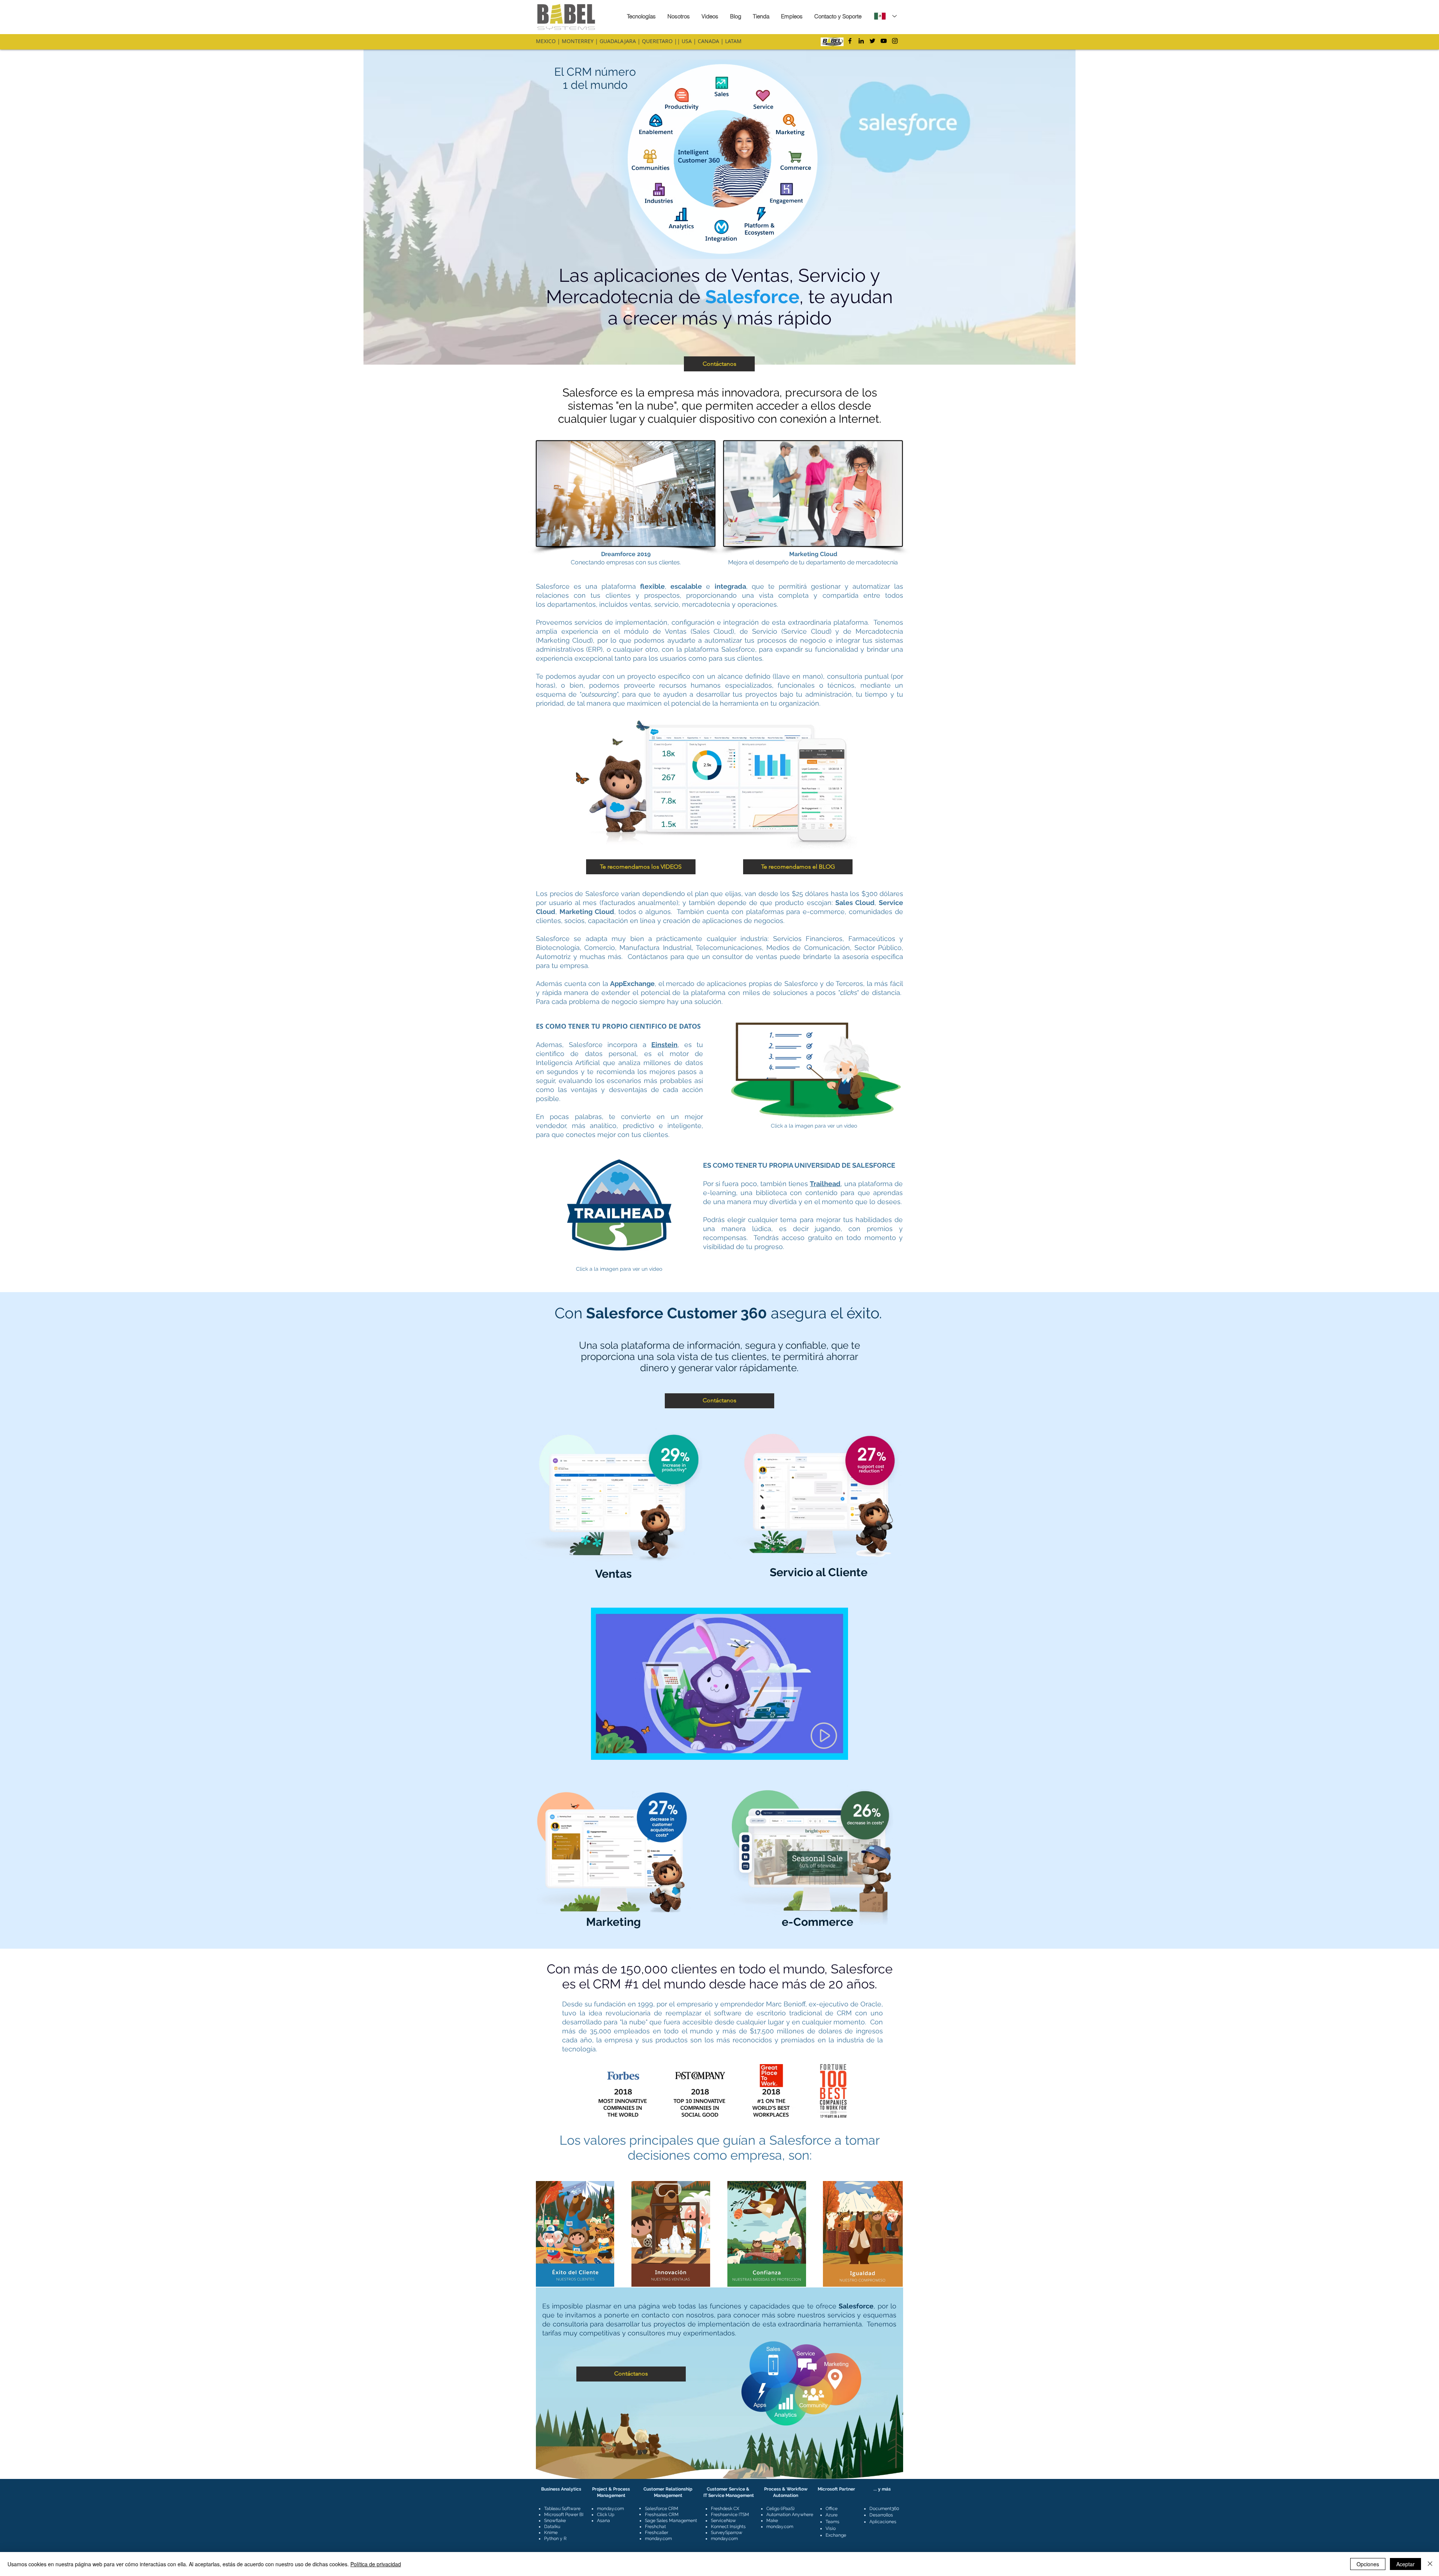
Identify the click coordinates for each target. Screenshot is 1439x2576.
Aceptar (1405, 2564)
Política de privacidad (376, 2564)
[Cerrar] (1430, 2564)
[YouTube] (884, 41)
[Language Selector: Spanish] (885, 16)
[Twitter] (872, 41)
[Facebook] (850, 41)
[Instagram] (895, 41)
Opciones (1368, 2564)
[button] (626, 494)
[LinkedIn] (861, 41)
